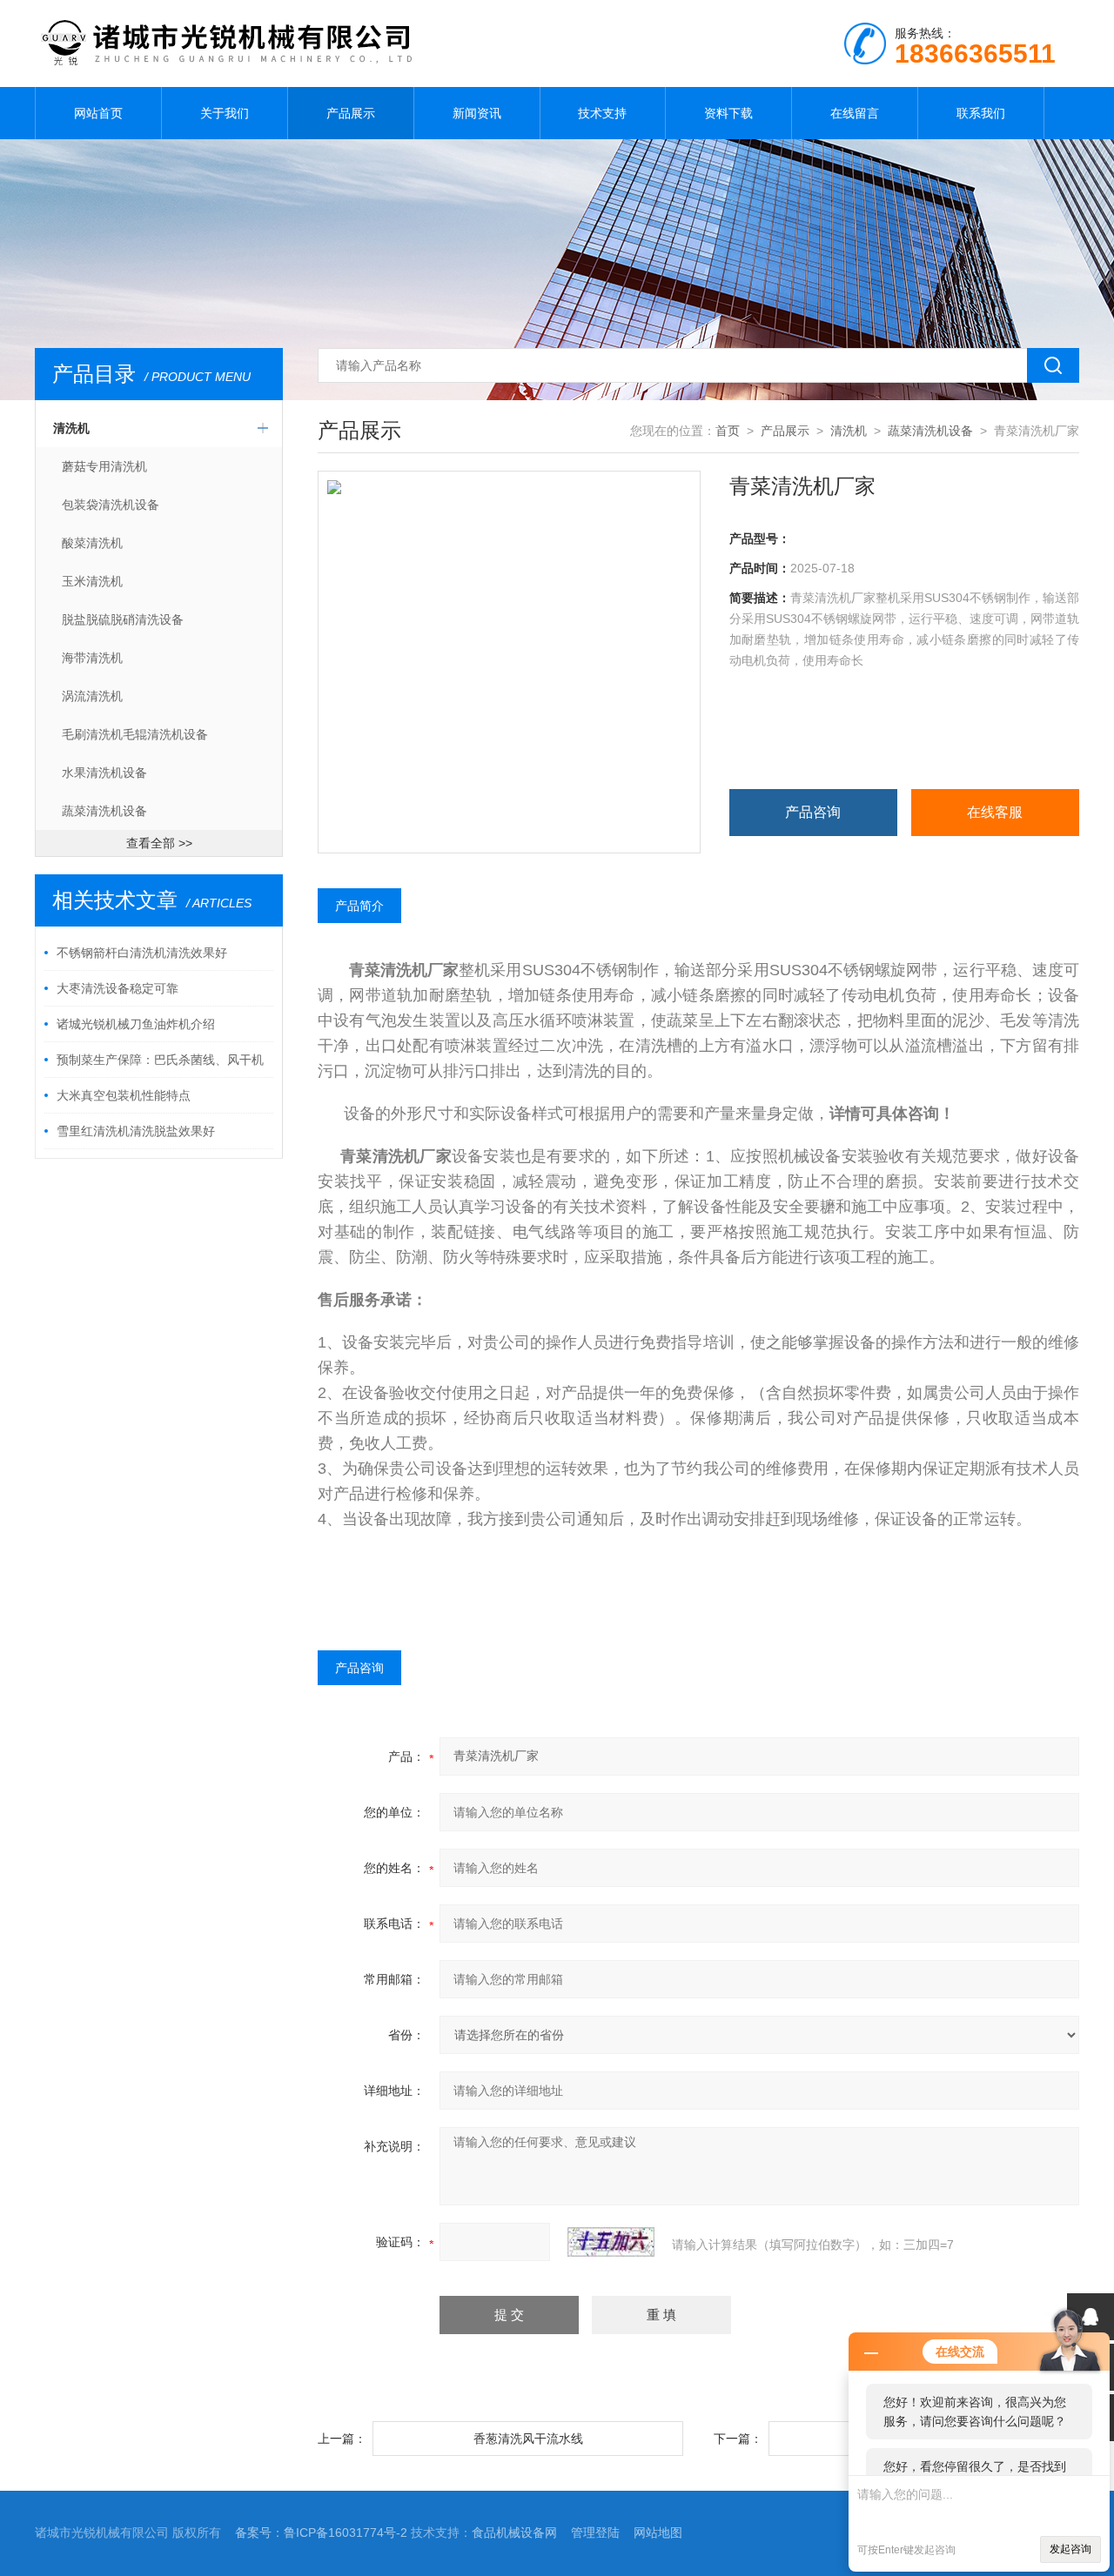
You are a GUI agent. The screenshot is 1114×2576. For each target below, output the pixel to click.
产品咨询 (813, 812)
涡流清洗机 (92, 696)
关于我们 (225, 113)
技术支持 (602, 113)
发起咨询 (1070, 2549)
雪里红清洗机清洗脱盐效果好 (136, 1131)
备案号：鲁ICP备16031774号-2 (321, 2533)
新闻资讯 (477, 113)
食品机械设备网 (514, 2533)
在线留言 (855, 113)
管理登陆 (595, 2533)
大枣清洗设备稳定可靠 (117, 988)
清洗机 (71, 428)
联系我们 (981, 113)
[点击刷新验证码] (611, 2242)
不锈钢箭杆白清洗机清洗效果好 (142, 953)
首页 (728, 431)
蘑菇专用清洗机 (104, 466)
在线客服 (995, 812)
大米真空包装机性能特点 (124, 1095)
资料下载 (728, 113)
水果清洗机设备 (104, 773)
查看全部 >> (159, 843)
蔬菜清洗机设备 (104, 811)
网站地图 (658, 2533)
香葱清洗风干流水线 (528, 2439)
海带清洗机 (92, 658)
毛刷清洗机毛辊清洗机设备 (135, 734)
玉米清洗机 (92, 581)
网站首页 (98, 113)
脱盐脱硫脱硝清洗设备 (123, 619)
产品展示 (351, 113)
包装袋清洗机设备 (111, 505)
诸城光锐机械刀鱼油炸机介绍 (136, 1024)
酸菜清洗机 (92, 543)
